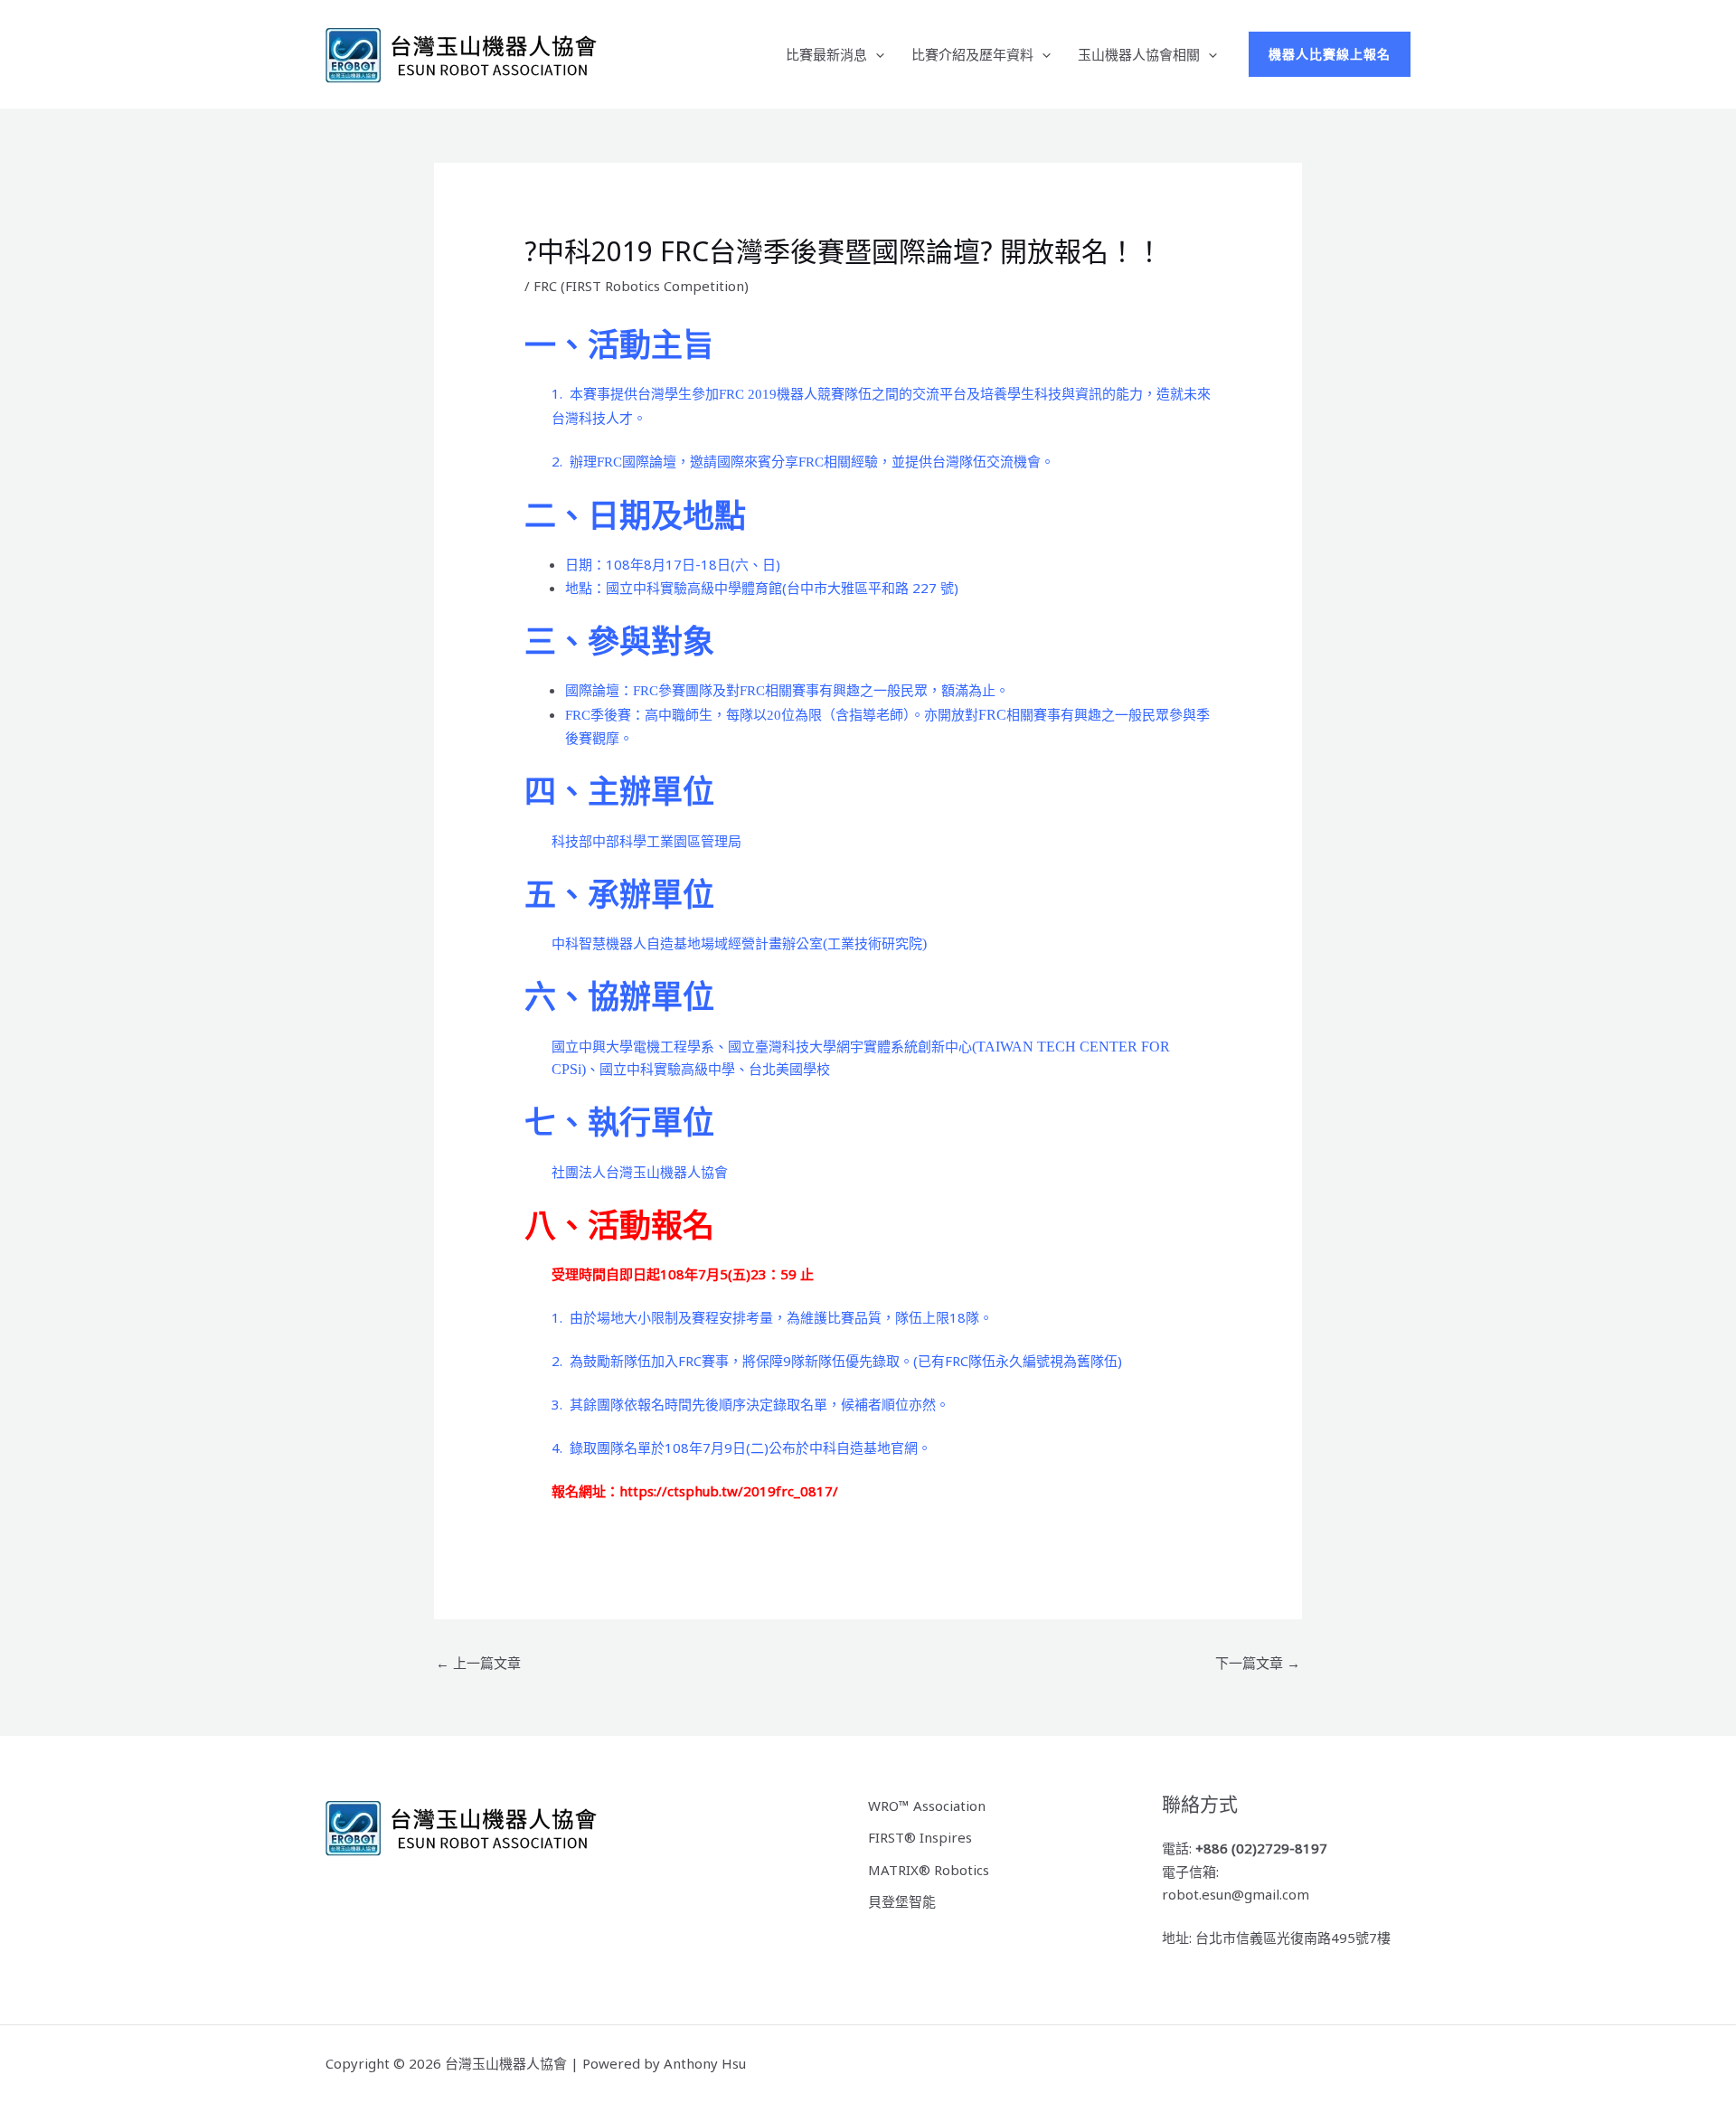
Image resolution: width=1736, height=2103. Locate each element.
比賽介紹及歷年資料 (972, 54)
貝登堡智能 (902, 1901)
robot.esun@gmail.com (1236, 1894)
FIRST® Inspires (920, 1837)
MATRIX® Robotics (929, 1870)
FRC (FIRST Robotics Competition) (641, 286)
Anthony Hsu (705, 2063)
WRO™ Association (927, 1806)
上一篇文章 (478, 1663)
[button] (876, 54)
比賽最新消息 (826, 54)
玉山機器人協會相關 (1139, 54)
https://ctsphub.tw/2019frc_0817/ (729, 1491)
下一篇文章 (1258, 1663)
